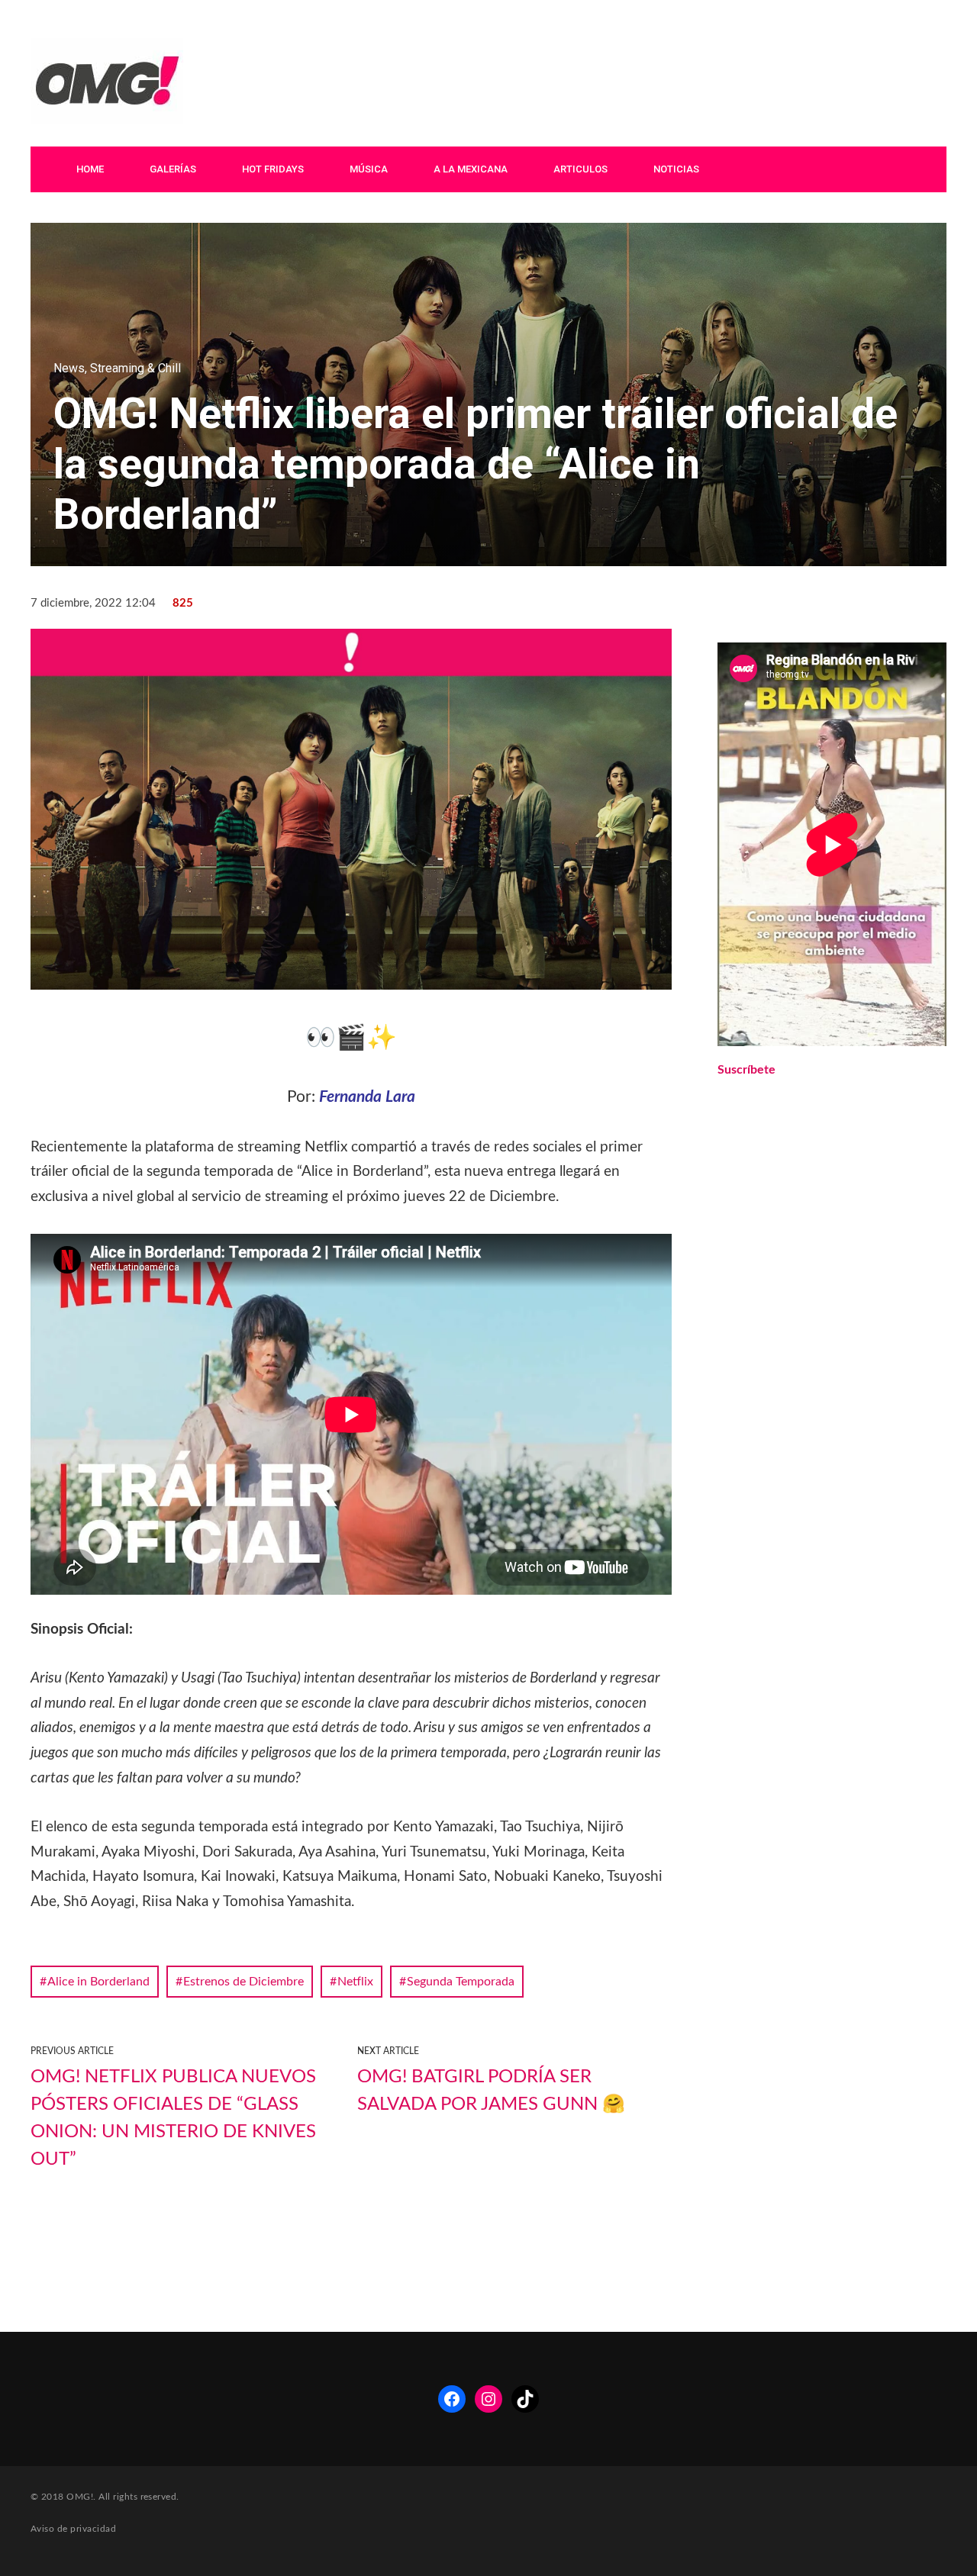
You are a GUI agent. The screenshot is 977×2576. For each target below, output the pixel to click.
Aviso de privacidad (73, 2529)
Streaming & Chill (135, 368)
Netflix (355, 1982)
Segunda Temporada (461, 1982)
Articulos (580, 169)
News (69, 368)
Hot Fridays (273, 169)
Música (369, 169)
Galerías (173, 169)
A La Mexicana (471, 169)
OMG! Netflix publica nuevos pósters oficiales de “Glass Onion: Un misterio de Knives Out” (173, 2118)
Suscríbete (746, 1070)
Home (90, 169)
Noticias (676, 169)
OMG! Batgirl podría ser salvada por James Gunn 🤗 (491, 2091)
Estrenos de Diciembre (243, 1982)
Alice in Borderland (98, 1982)
